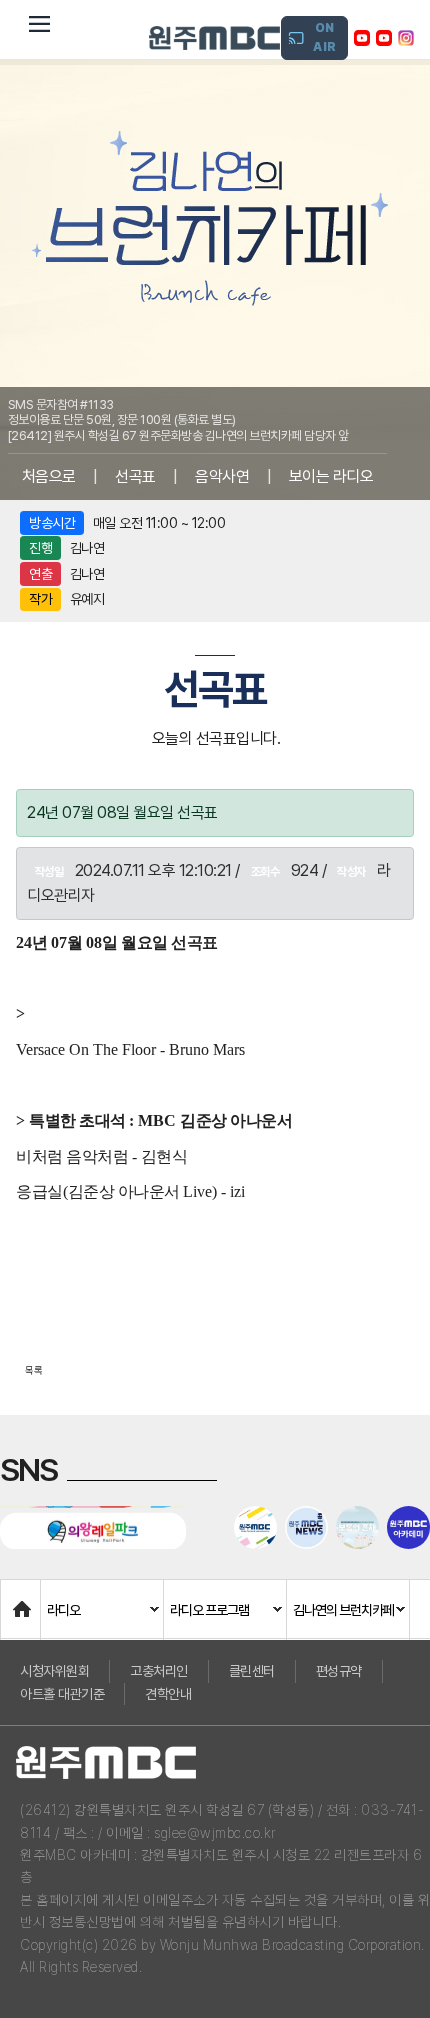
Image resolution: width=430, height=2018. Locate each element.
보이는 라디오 (331, 476)
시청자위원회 (54, 1671)
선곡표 (135, 476)
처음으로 (49, 476)
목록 (34, 1370)
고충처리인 (159, 1671)
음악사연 (222, 476)
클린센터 (252, 1671)
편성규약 (339, 1671)
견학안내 (168, 1694)
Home (21, 1599)
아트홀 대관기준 (62, 1694)
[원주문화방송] (214, 38)
